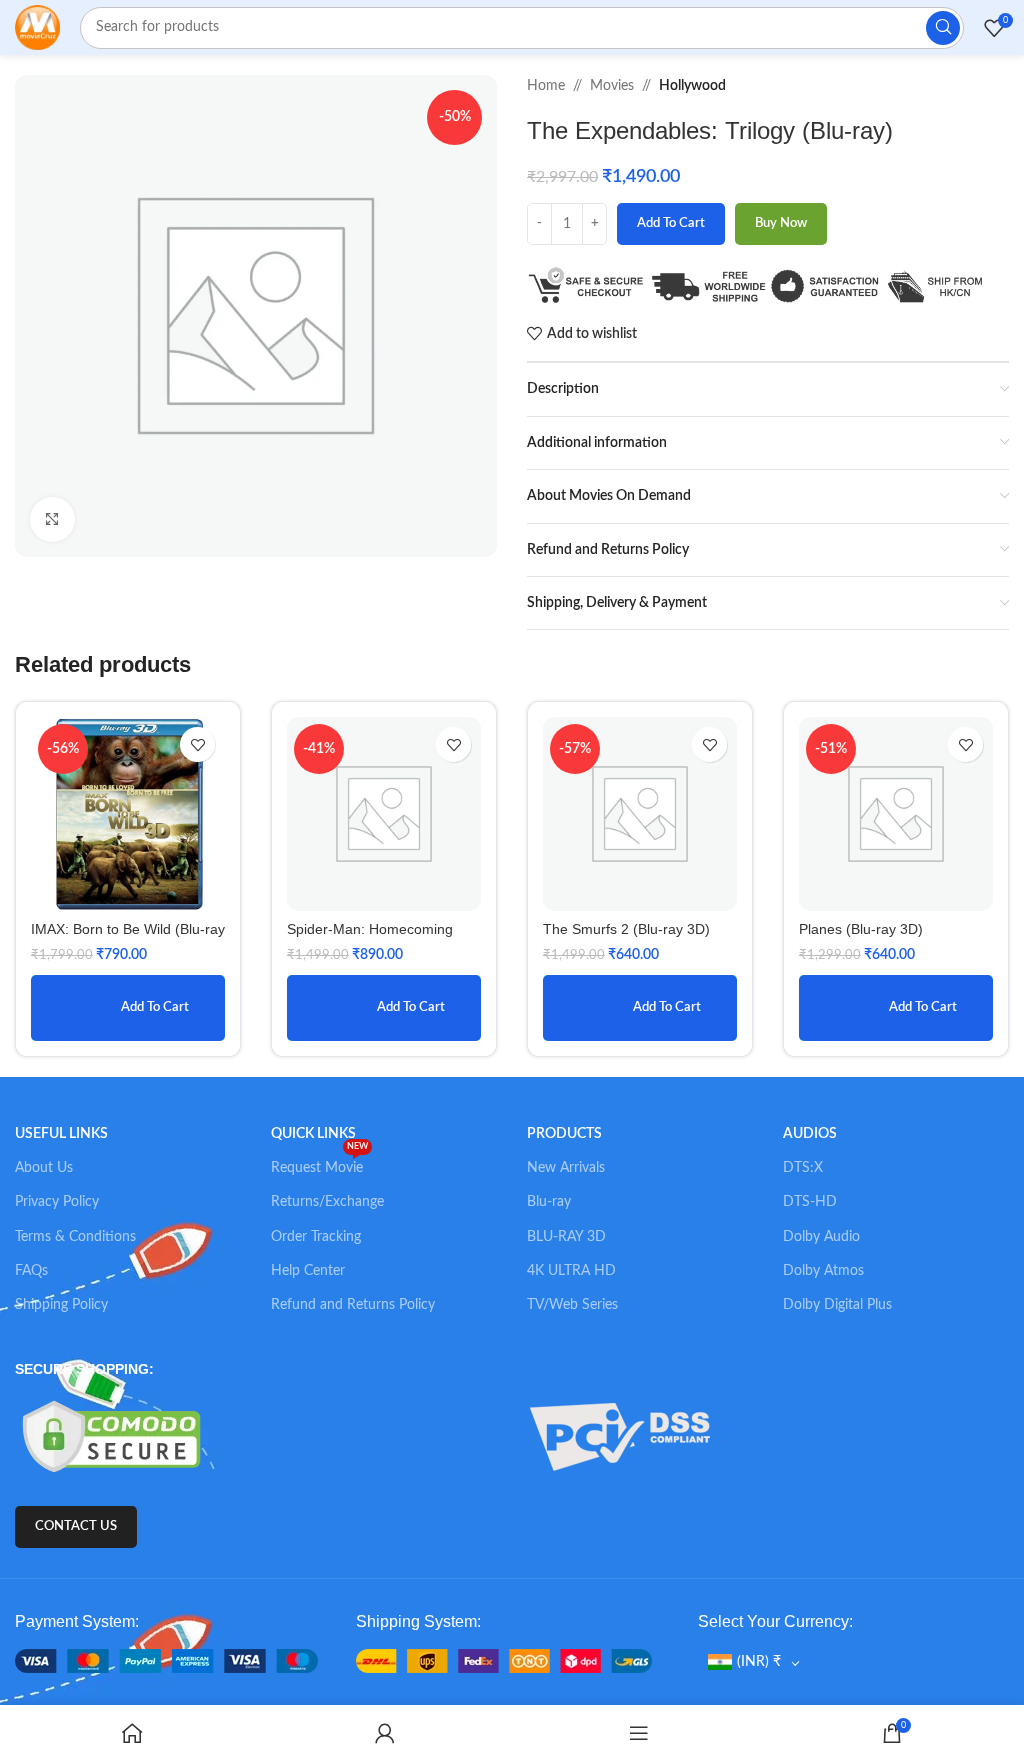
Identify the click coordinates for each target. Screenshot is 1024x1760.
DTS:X (803, 1168)
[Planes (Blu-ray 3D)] (896, 814)
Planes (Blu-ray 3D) (861, 929)
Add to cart (671, 223)
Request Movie (319, 1163)
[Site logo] (37, 27)
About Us (44, 1168)
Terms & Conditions (75, 1237)
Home (546, 86)
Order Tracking (316, 1237)
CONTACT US (76, 1526)
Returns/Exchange (327, 1202)
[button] (128, 1008)
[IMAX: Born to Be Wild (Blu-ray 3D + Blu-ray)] (128, 814)
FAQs (31, 1271)
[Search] (943, 28)
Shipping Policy (61, 1305)
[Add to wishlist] (197, 744)
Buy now (781, 223)
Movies (612, 86)
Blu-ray (549, 1202)
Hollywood (692, 86)
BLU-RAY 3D (566, 1237)
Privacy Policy (57, 1202)
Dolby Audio (821, 1237)
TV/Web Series (572, 1305)
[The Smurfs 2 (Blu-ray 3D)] (640, 814)
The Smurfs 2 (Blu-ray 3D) (626, 929)
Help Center (308, 1271)
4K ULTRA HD (571, 1271)
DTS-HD (810, 1202)
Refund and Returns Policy (353, 1305)
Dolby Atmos (823, 1271)
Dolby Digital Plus (837, 1305)
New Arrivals (566, 1168)
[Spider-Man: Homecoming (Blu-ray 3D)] (384, 814)
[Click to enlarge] (52, 519)
